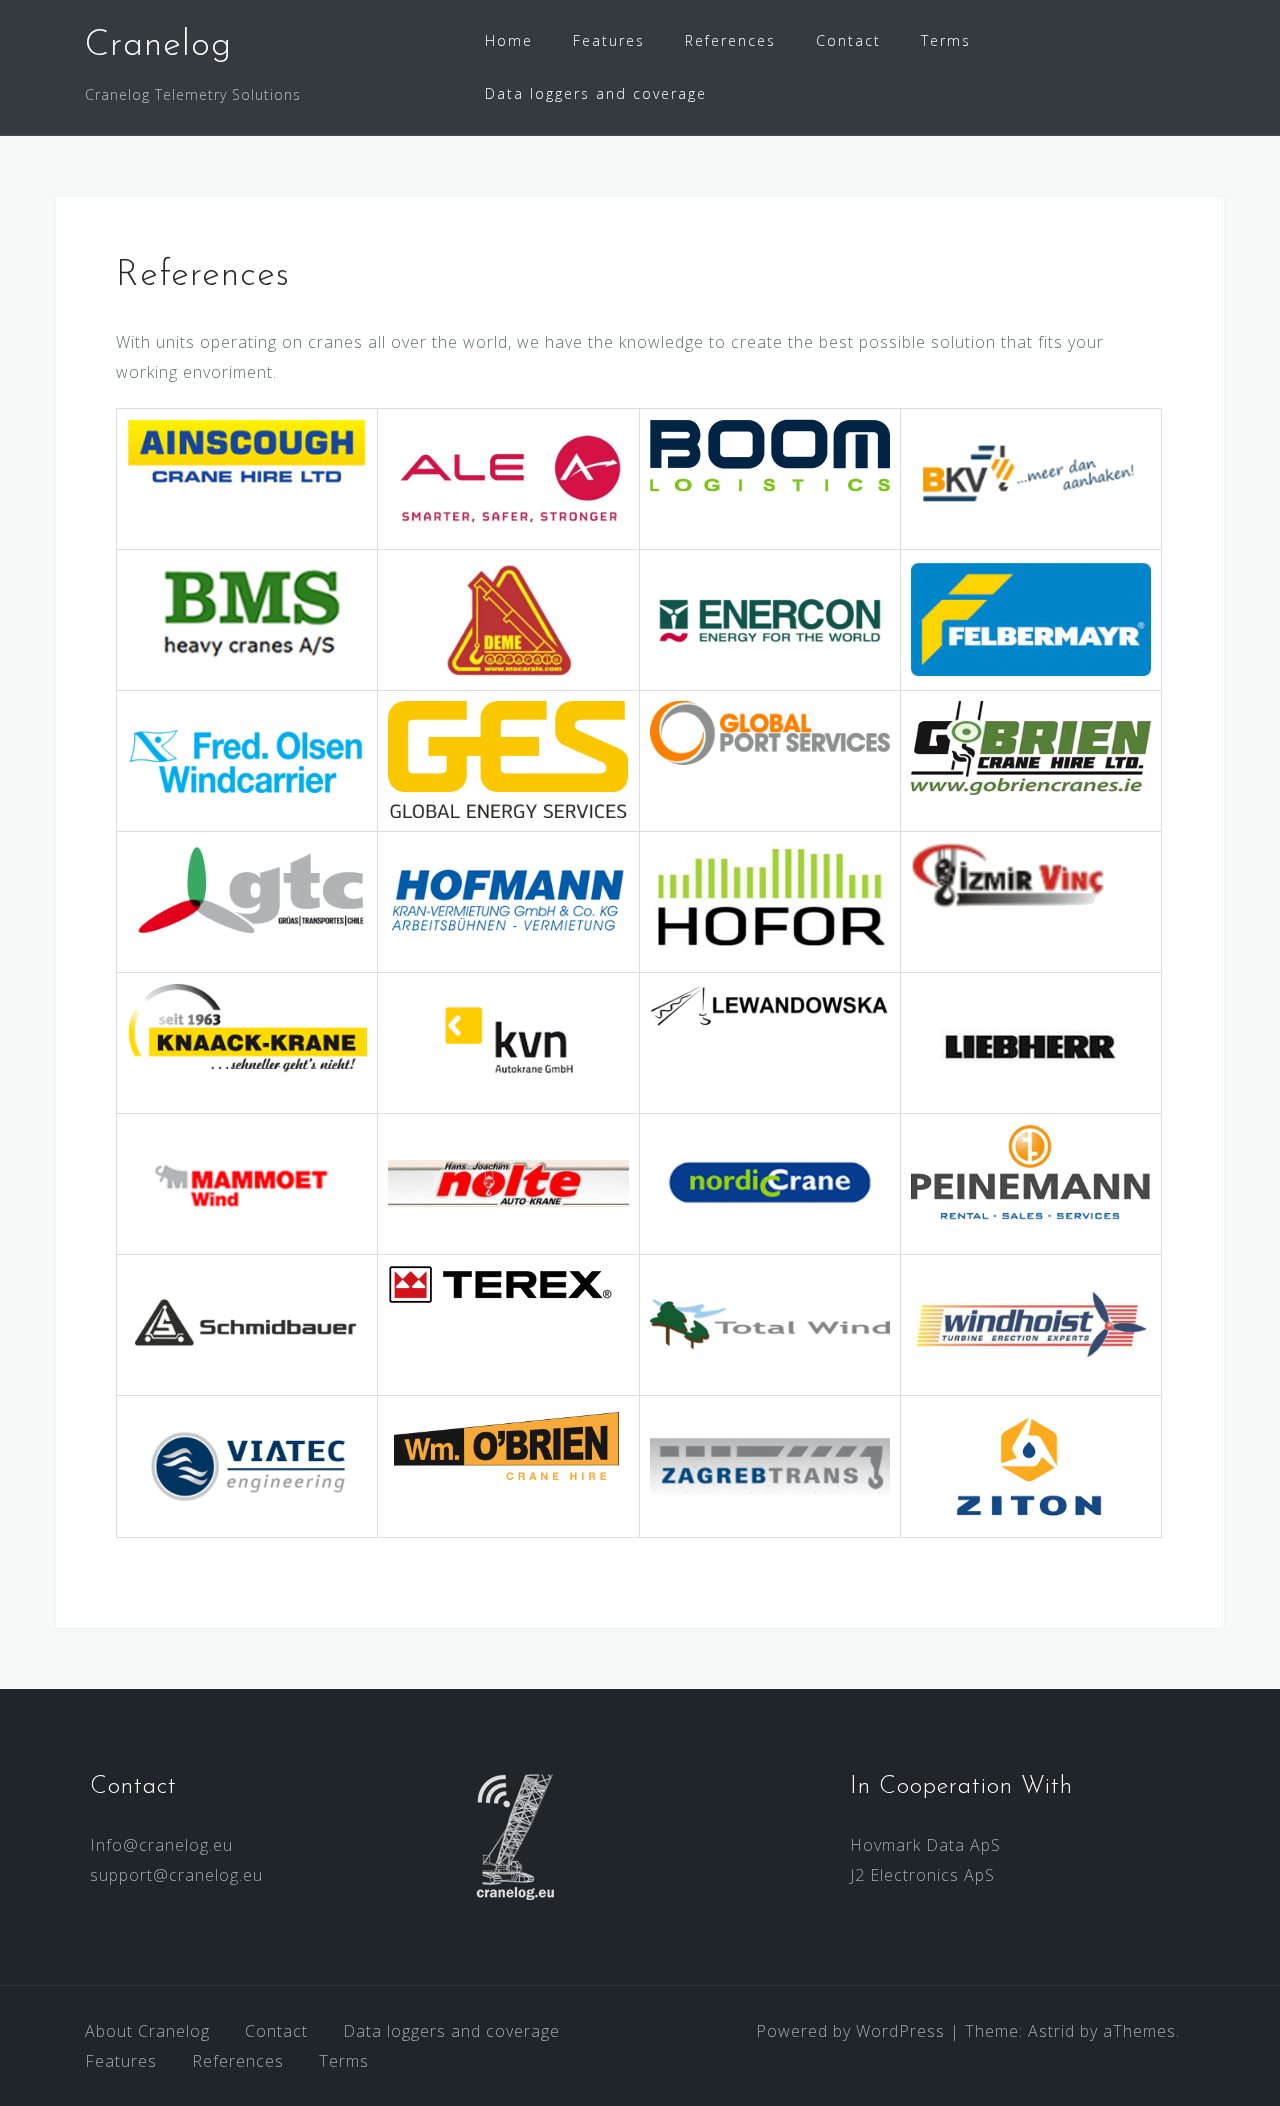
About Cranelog (147, 2031)
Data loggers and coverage (596, 93)
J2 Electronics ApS (922, 1875)
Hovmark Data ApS (925, 1845)
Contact (848, 40)
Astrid (1051, 2031)
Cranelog (158, 46)
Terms (946, 40)
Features (609, 40)
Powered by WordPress (850, 2031)
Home (509, 40)
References (730, 40)
